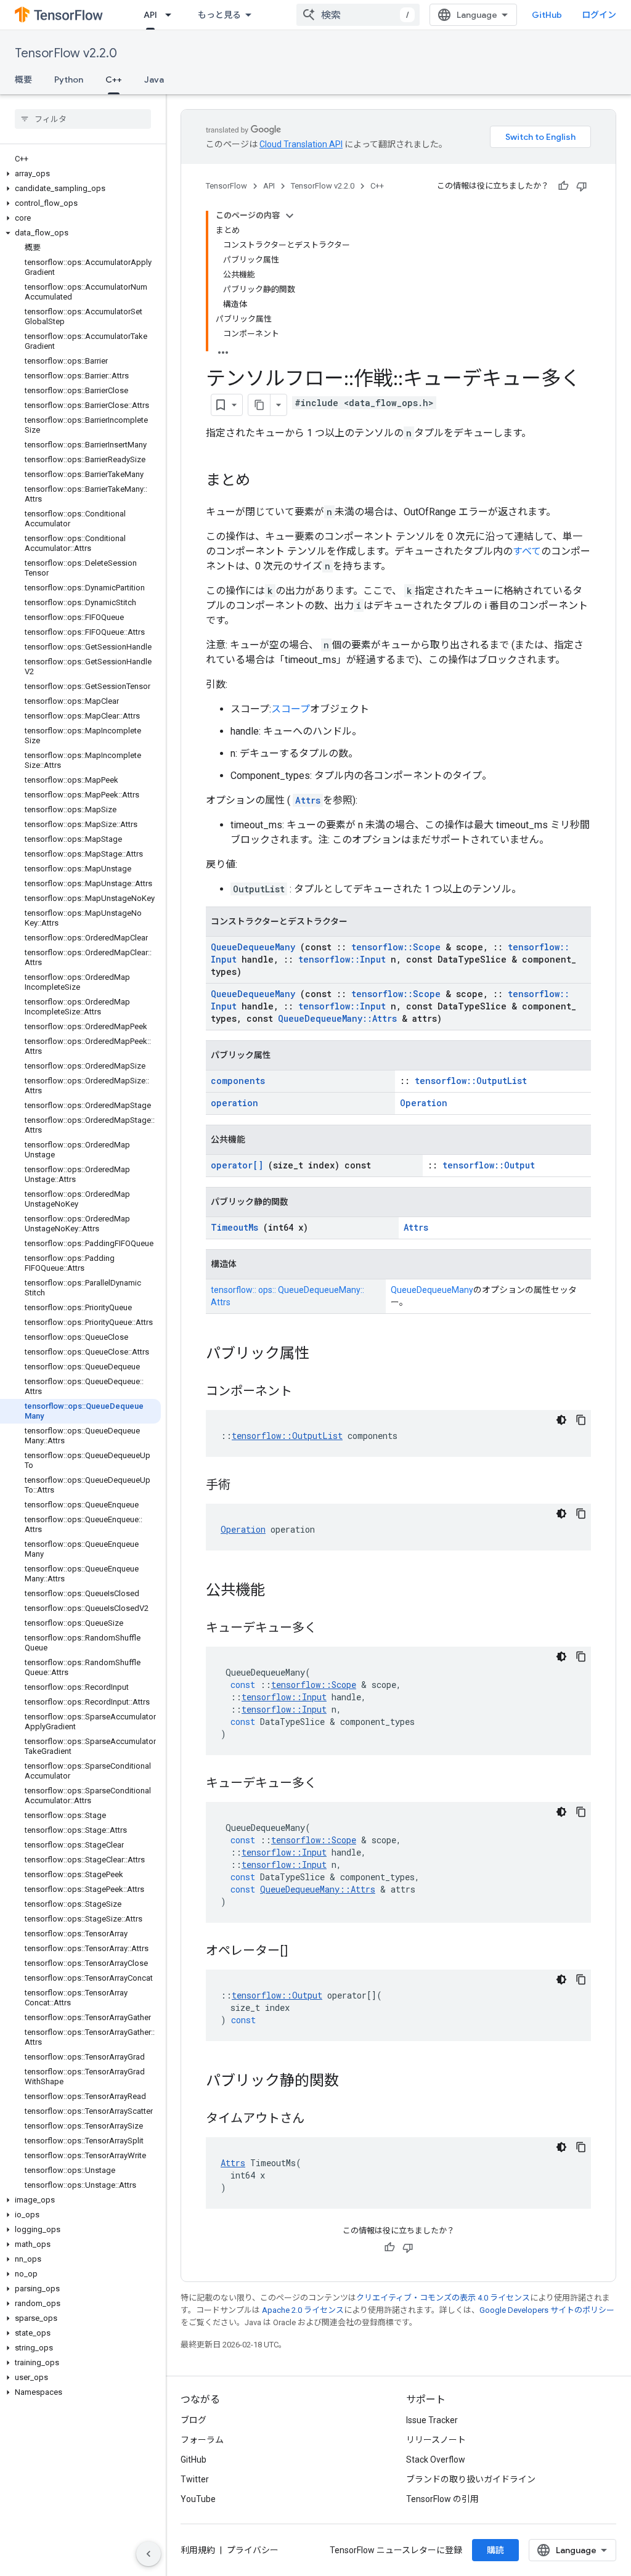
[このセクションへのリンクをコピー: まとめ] (263, 481)
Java (154, 79)
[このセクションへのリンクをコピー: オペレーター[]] (303, 1952)
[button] (80, 174)
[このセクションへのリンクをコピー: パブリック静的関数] (351, 2082)
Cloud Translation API (301, 144)
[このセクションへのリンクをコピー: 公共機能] (277, 1591)
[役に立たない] (582, 186)
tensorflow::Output (489, 1165)
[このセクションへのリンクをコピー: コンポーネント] (304, 1392)
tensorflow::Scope (396, 947)
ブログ (193, 2420)
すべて (527, 551)
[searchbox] (83, 119)
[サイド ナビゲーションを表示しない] (149, 2554)
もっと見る (219, 15)
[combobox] (358, 15)
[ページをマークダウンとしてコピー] (259, 405)
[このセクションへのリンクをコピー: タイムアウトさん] (317, 2119)
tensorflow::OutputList (471, 1081)
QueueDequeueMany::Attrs (337, 1018)
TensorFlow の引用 (442, 2499)
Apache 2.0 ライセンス (303, 2310)
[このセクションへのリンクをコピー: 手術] (243, 1486)
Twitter (195, 2479)
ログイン (599, 15)
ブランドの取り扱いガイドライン (471, 2479)
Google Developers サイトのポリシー (547, 2310)
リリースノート (436, 2440)
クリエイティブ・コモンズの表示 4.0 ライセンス (443, 2298)
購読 (495, 2550)
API (150, 15)
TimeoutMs (234, 1227)
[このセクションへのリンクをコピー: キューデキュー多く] (329, 1629)
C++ (114, 79)
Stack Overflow (436, 2460)
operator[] (237, 1165)
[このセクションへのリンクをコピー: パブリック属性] (322, 1355)
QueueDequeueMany (253, 947)
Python (69, 79)
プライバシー (253, 2550)
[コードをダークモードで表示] (561, 1420)
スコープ (291, 709)
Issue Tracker (432, 2420)
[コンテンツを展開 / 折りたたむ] (290, 216)
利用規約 (198, 2550)
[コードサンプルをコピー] (581, 1420)
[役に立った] (563, 186)
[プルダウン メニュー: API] (172, 15)
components (238, 1081)
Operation (424, 1103)
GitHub (547, 15)
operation (234, 1103)
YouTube (198, 2499)
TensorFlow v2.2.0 (66, 53)
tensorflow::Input (342, 959)
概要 (23, 79)
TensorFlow (226, 186)
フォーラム (202, 2440)
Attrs (308, 800)
